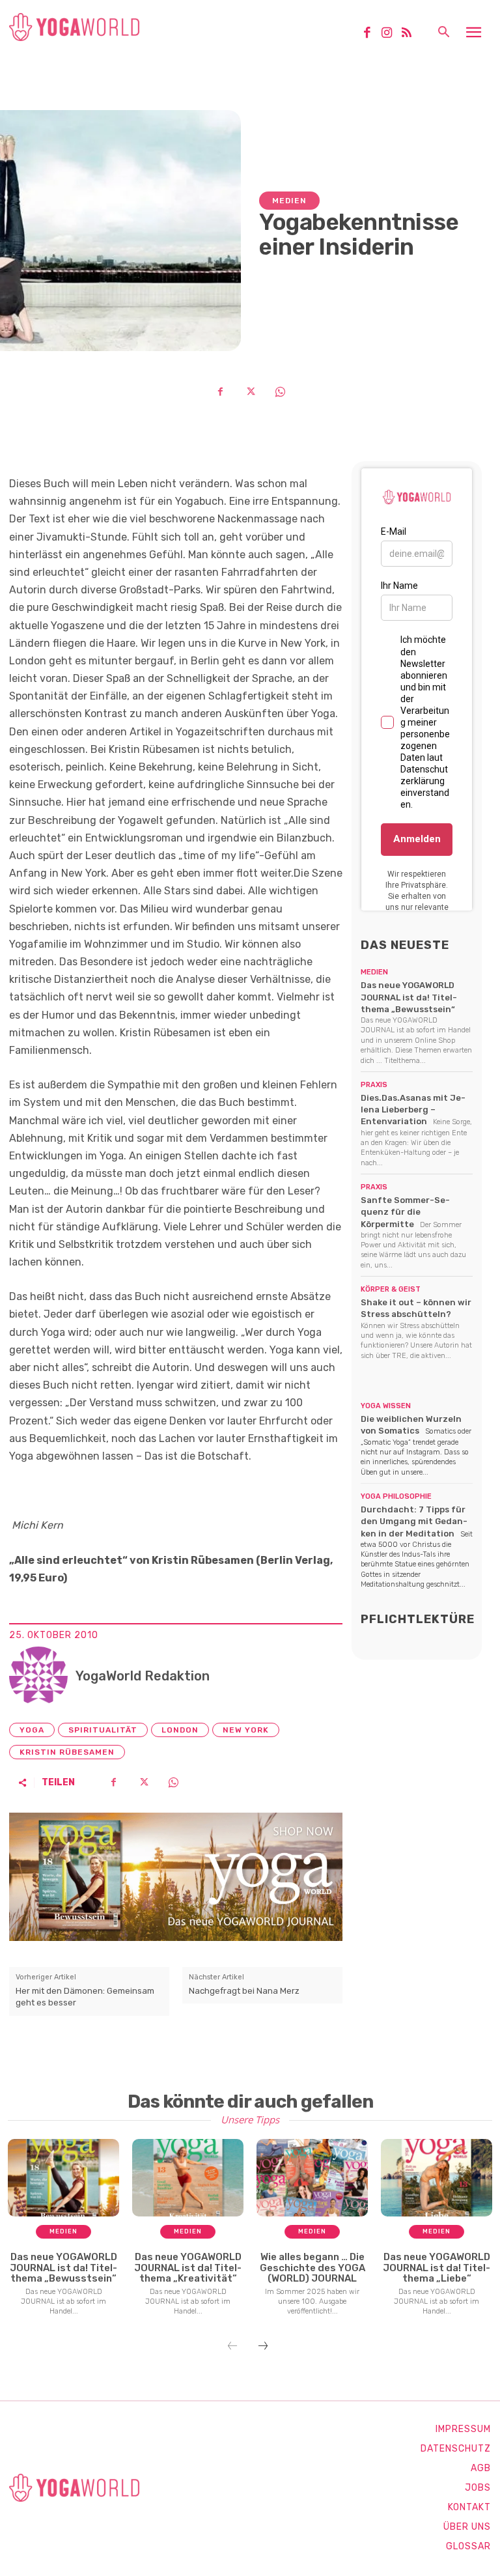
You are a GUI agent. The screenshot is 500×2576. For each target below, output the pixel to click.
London (180, 1730)
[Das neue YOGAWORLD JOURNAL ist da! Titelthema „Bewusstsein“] (63, 2178)
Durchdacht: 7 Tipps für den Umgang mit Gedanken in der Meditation (414, 1521)
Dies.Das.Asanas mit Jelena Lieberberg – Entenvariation (413, 1110)
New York (246, 1730)
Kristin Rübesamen (67, 1752)
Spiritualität (103, 1730)
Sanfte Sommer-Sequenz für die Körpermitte (405, 1212)
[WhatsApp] (280, 391)
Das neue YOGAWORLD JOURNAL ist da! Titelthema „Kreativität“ (188, 2268)
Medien (289, 201)
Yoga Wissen (386, 1406)
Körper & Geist (391, 1289)
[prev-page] (232, 2347)
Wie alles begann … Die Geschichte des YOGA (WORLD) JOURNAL (312, 2268)
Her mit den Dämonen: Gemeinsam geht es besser (85, 1997)
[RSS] (411, 34)
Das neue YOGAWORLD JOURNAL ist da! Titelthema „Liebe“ (437, 2268)
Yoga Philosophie (396, 1496)
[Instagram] (391, 34)
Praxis (374, 1085)
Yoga (32, 1730)
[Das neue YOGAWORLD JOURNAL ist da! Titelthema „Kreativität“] (188, 2178)
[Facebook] (372, 34)
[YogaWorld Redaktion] (38, 1676)
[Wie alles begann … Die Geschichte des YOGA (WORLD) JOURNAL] (312, 2178)
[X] (250, 391)
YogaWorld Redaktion (143, 1676)
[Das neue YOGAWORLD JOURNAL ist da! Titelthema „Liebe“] (437, 2178)
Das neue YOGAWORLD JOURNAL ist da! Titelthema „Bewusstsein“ (409, 997)
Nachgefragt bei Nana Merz (244, 1991)
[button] (443, 33)
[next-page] (263, 2347)
